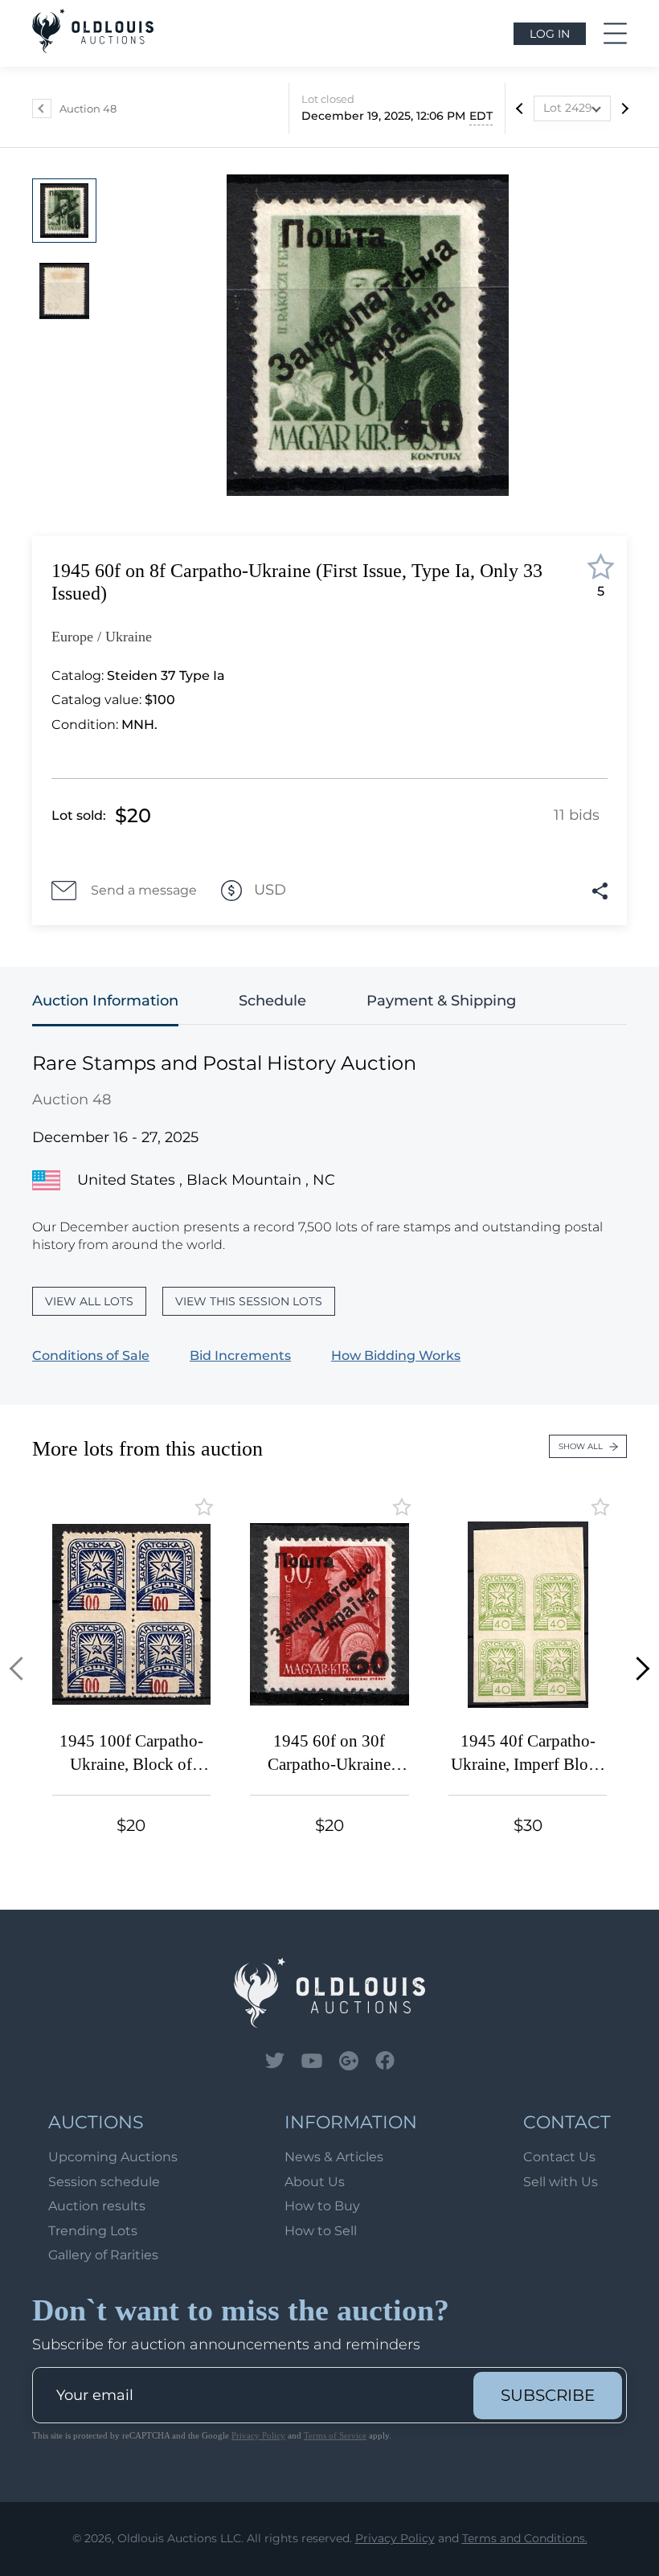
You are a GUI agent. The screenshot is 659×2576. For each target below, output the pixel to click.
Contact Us (559, 2157)
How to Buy (322, 2206)
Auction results (97, 2206)
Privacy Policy (258, 2435)
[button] (21, 1669)
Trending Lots (93, 2231)
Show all (581, 1446)
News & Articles (334, 2157)
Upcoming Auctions (113, 2157)
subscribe (548, 2395)
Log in (550, 34)
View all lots (89, 1301)
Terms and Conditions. (525, 2538)
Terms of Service (335, 2435)
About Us (315, 2182)
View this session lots (249, 1301)
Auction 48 (88, 109)
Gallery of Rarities (103, 2255)
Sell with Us (561, 2182)
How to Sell (321, 2231)
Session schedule (104, 2182)
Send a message (144, 890)
